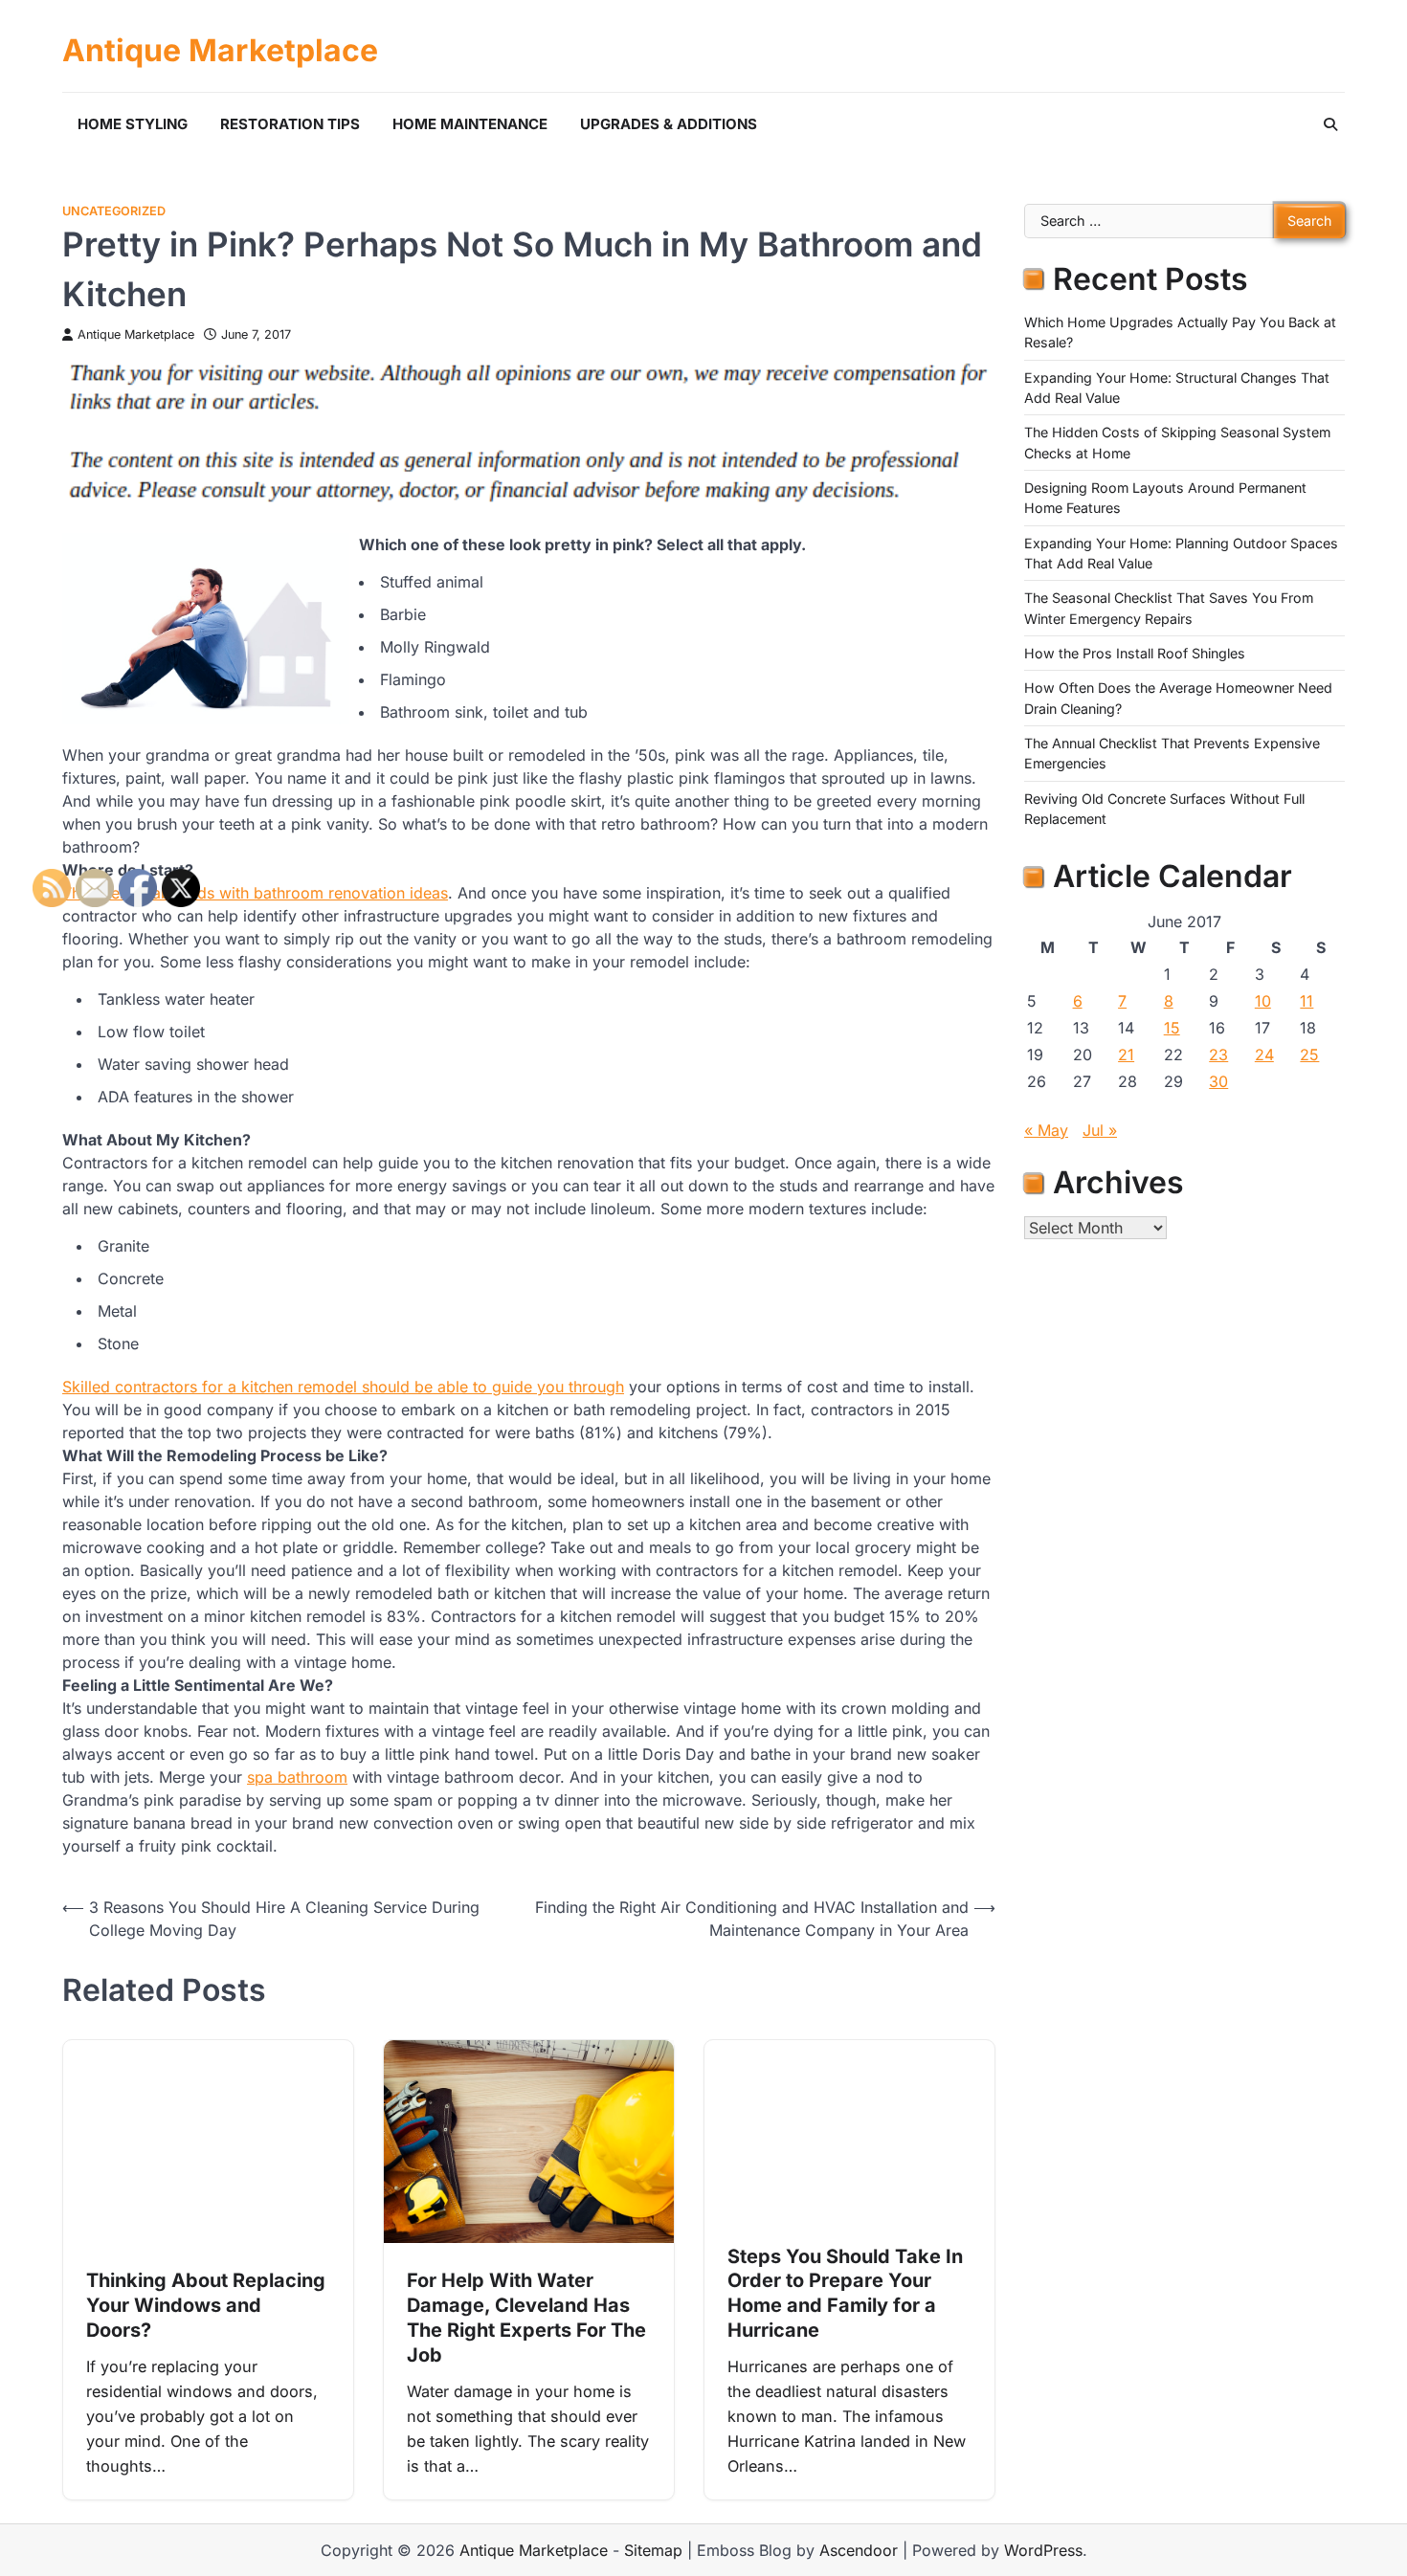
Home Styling (133, 124)
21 (1126, 1055)
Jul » (1100, 1130)
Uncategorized (114, 211)
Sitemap (653, 2550)
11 (1306, 1001)
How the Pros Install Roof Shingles (1135, 654)
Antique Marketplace (220, 51)
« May (1046, 1130)
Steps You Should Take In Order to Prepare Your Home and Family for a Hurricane (845, 2294)
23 (1218, 1055)
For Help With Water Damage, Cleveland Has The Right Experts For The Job (526, 2318)
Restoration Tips (290, 124)
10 (1263, 1001)
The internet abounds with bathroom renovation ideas (255, 893)
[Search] (1330, 124)
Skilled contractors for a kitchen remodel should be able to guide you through (343, 1387)
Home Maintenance (470, 124)
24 (1264, 1055)
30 (1218, 1081)
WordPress (1043, 2550)
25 (1309, 1055)
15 (1172, 1028)
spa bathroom (297, 1777)
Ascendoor (859, 2550)
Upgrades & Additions (669, 124)
